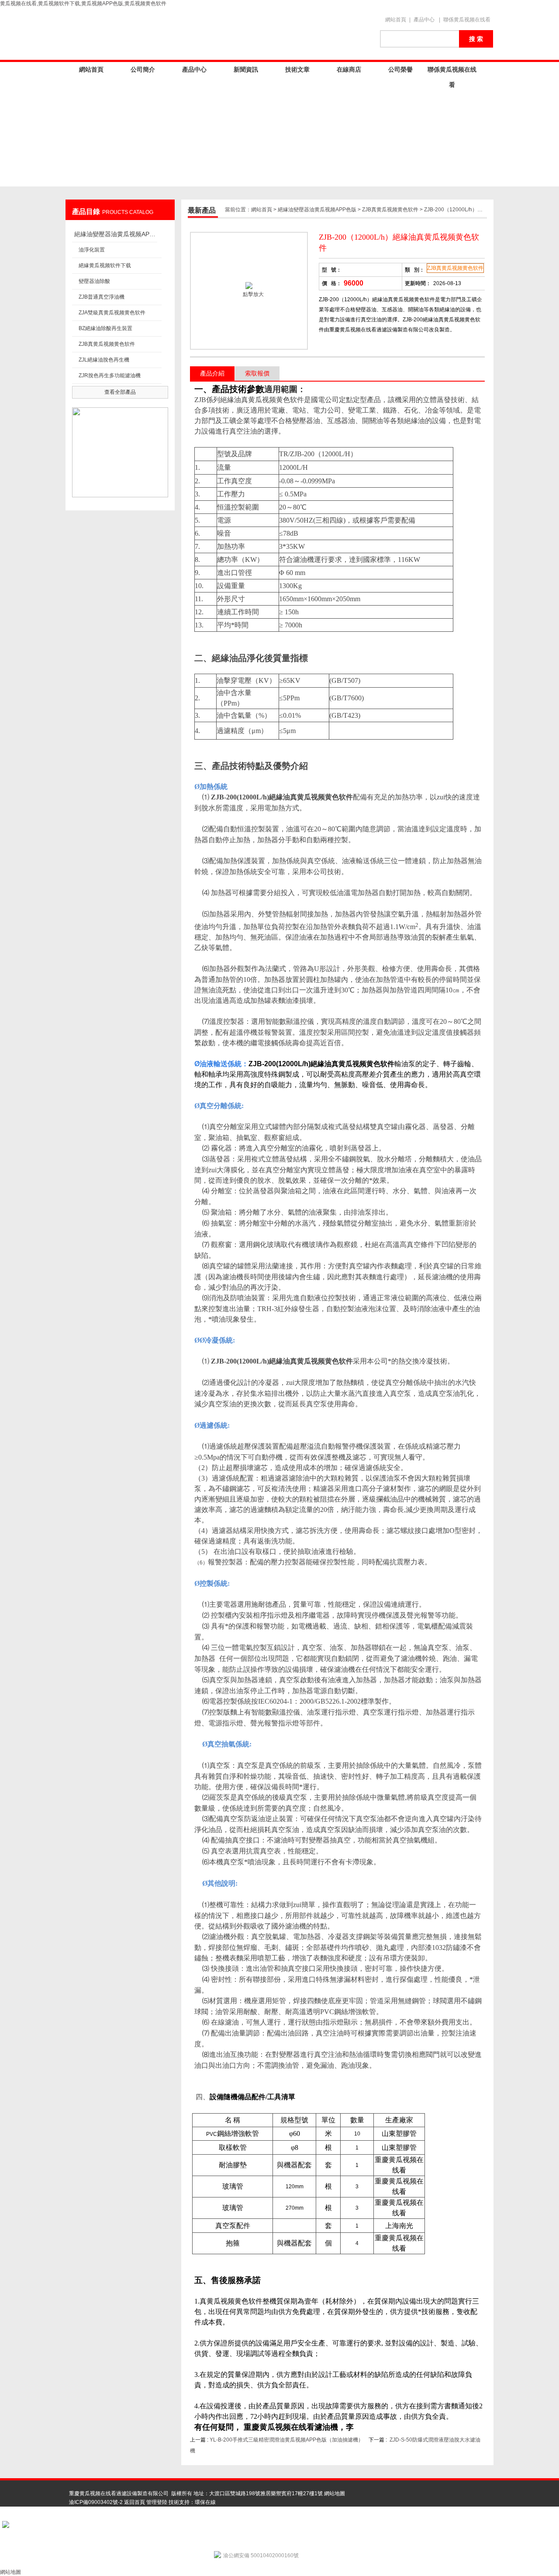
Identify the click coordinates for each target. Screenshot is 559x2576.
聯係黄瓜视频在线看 (467, 20)
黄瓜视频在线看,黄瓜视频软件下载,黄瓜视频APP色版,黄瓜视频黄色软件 (83, 3)
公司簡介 (143, 69)
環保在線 (205, 2502)
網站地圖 (335, 2493)
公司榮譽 (400, 69)
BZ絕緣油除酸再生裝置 (105, 328)
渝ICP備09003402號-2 (96, 2502)
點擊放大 (253, 294)
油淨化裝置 (92, 250)
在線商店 (349, 69)
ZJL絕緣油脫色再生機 (104, 360)
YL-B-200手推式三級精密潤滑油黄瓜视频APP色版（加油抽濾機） (286, 2440)
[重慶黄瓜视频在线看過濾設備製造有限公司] (218, 34)
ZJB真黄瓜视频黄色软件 (107, 344)
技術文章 (297, 69)
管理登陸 (157, 2502)
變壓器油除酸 (94, 281)
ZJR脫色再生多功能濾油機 (110, 375)
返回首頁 (135, 2502)
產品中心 (424, 20)
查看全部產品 (120, 392)
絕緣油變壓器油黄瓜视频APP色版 (116, 234)
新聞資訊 (246, 69)
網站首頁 (396, 20)
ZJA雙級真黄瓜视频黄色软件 (112, 313)
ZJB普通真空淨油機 (102, 297)
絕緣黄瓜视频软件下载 (105, 265)
